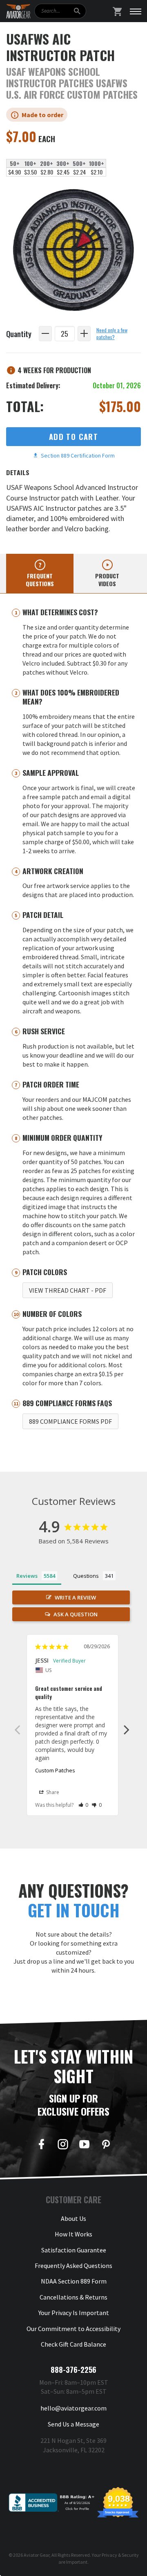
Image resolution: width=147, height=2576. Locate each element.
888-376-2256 (73, 2370)
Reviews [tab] (27, 1576)
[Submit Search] (77, 11)
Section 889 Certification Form (77, 455)
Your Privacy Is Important (74, 2313)
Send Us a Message (73, 2424)
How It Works (73, 2234)
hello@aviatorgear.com (73, 2408)
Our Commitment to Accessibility (73, 2329)
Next (127, 1729)
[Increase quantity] (84, 334)
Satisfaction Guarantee (74, 2250)
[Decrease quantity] (45, 334)
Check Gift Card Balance (73, 2344)
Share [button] (52, 1792)
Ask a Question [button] (76, 1614)
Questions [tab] (86, 1576)
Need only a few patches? (112, 334)
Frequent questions (40, 580)
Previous (17, 1729)
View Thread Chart (68, 1290)
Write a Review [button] (75, 1597)
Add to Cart (73, 436)
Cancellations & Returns (73, 2297)
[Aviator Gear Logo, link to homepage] (18, 11)
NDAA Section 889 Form (74, 2281)
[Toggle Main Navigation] (136, 11)
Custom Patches (55, 1770)
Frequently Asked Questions (73, 2266)
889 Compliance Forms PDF (70, 1421)
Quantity (19, 334)
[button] (84, 1805)
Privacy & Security (120, 2555)
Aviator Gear (37, 2555)
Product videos (107, 580)
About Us (73, 2218)
